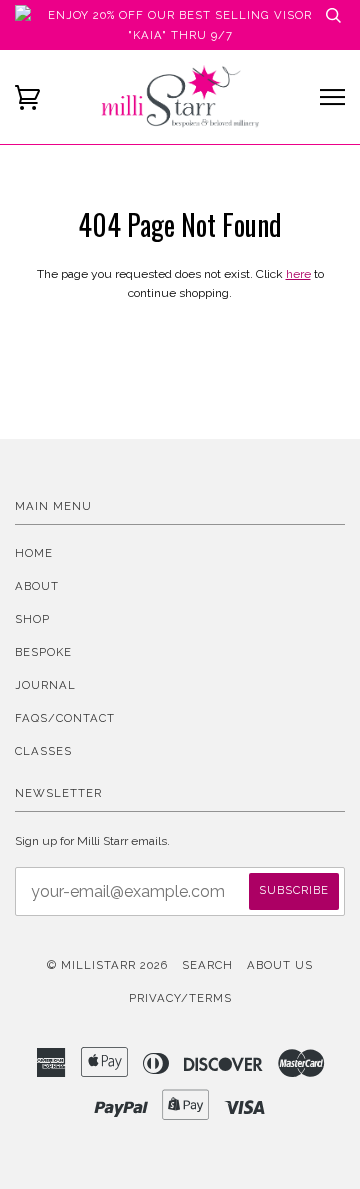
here (298, 274)
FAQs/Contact (65, 718)
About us (280, 965)
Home (34, 553)
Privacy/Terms (180, 998)
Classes (43, 751)
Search (207, 965)
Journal (45, 685)
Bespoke (43, 652)
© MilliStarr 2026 (107, 965)
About (37, 586)
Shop (32, 619)
